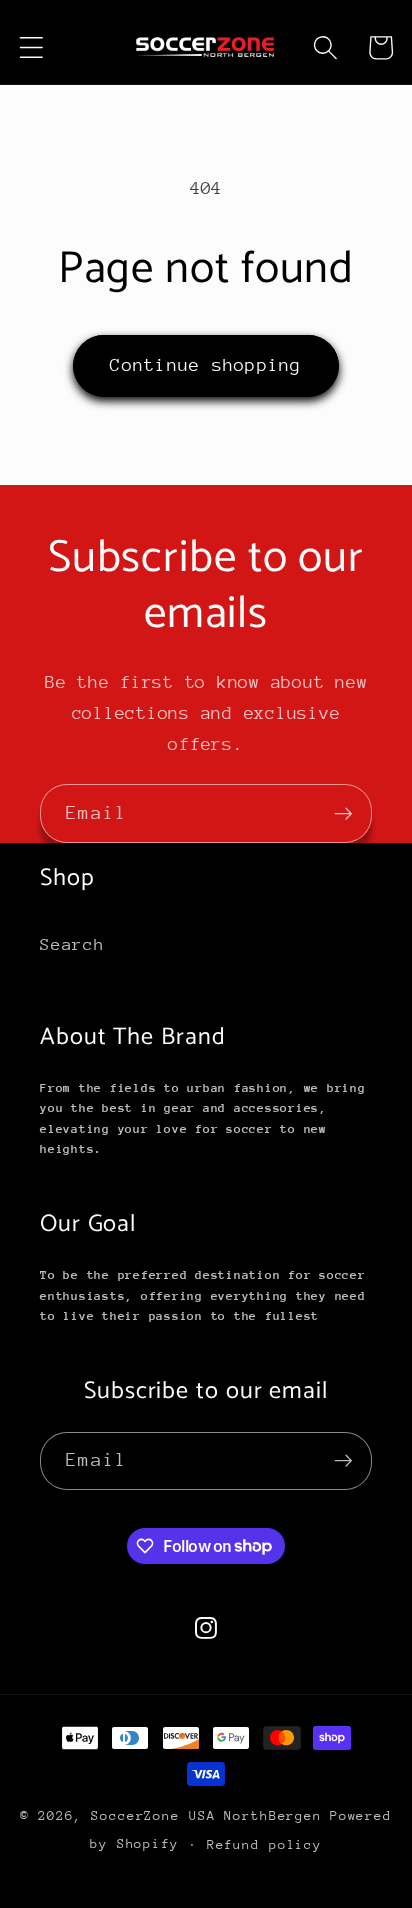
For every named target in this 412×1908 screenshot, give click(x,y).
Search (72, 944)
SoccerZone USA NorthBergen (206, 1815)
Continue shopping (205, 365)
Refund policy (264, 1844)
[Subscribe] (343, 813)
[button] (31, 47)
